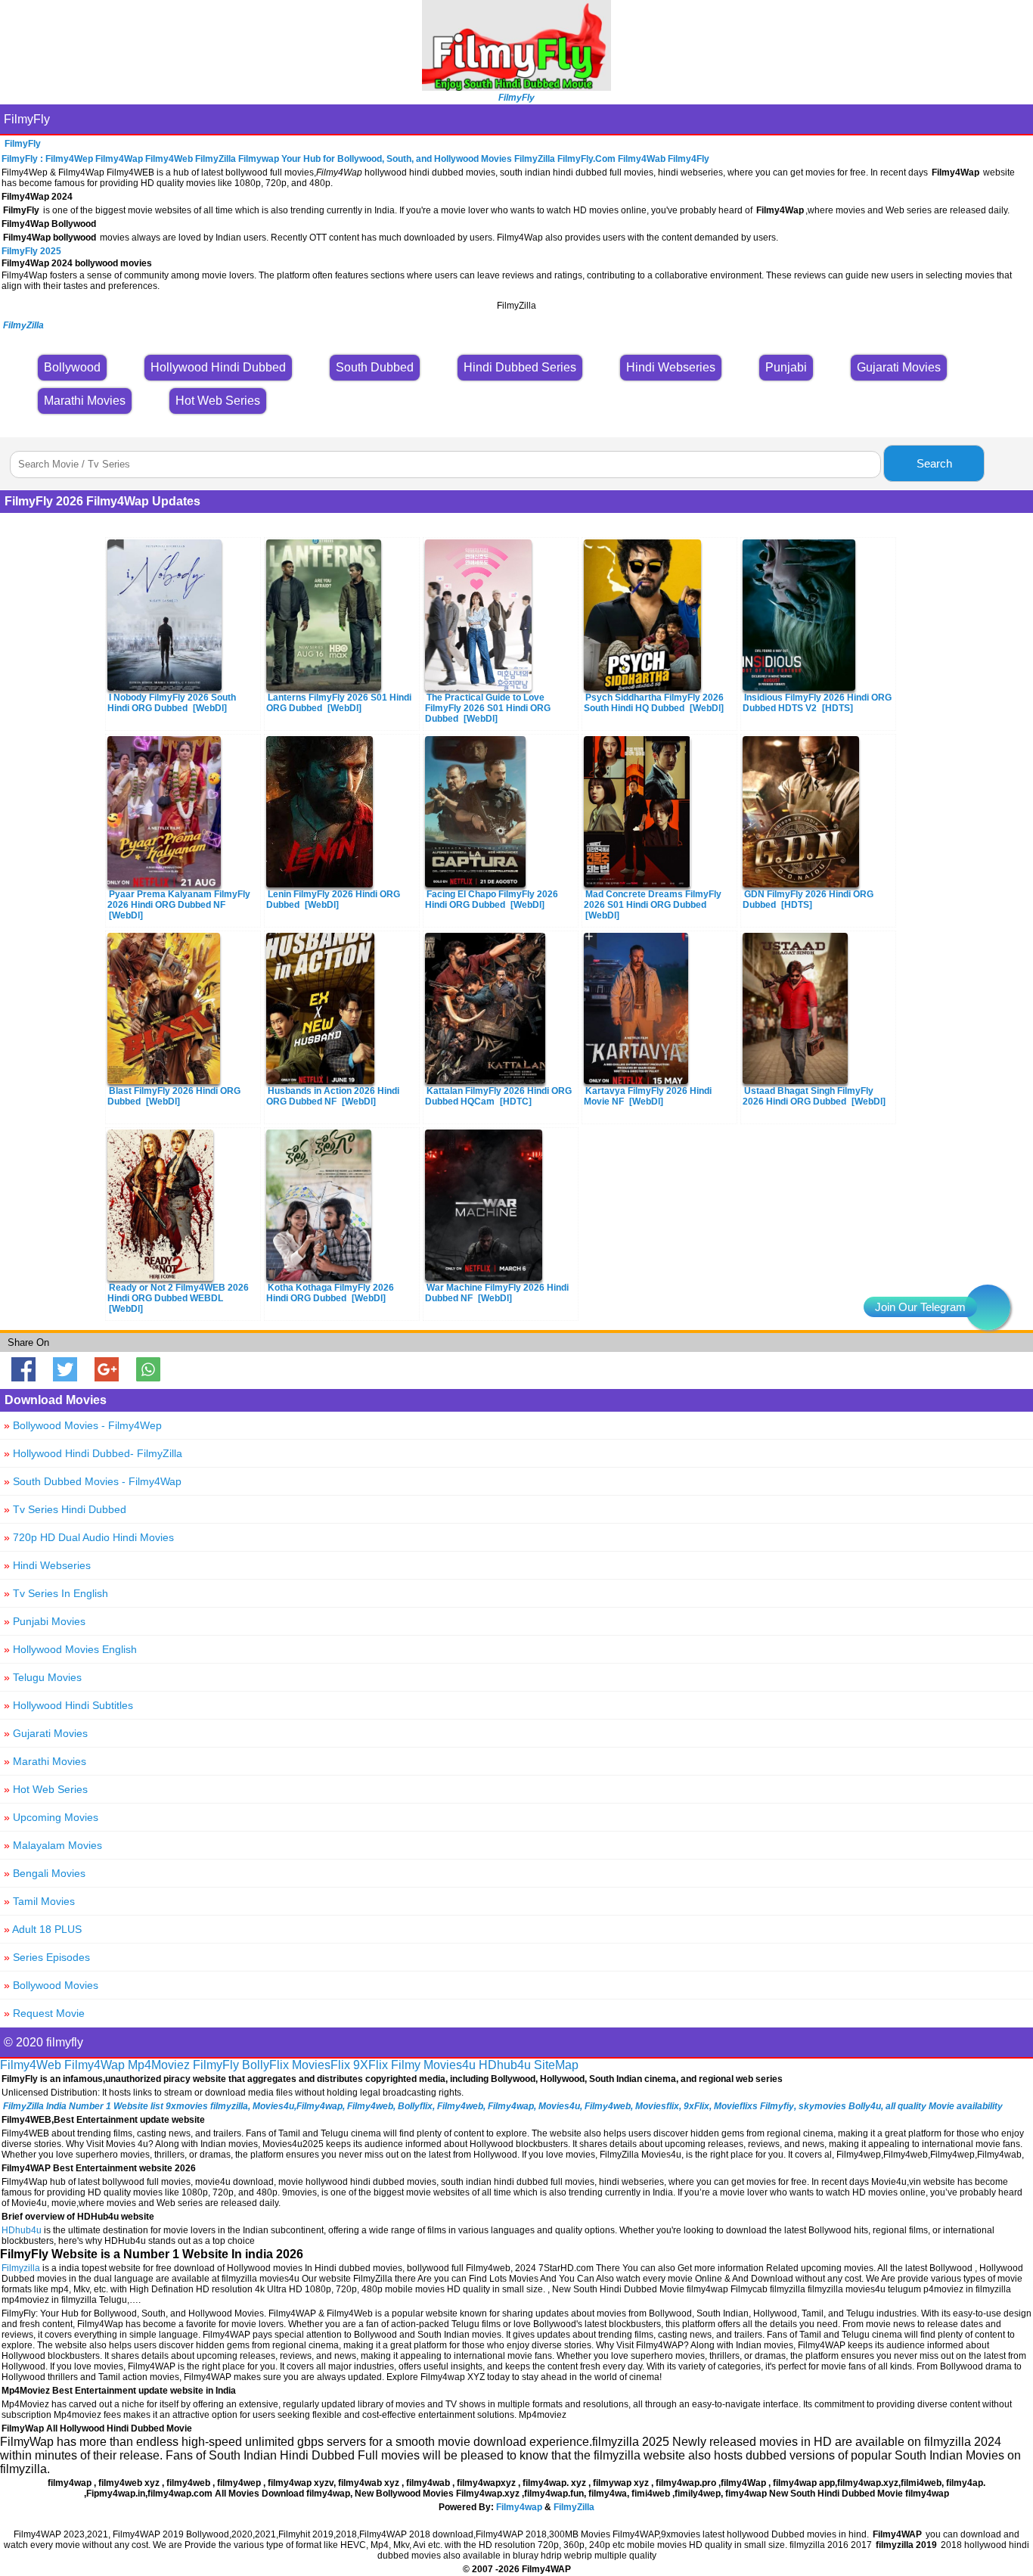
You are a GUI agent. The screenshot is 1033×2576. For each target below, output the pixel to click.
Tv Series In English (56, 1593)
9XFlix (371, 2065)
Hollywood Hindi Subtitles (68, 1705)
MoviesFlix (321, 2065)
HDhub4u (505, 2065)
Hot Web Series (46, 1789)
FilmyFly (27, 119)
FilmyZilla (574, 2507)
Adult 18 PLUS (43, 1929)
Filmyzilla (21, 2268)
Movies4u (450, 2065)
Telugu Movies (43, 1677)
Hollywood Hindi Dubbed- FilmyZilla (93, 1453)
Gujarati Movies (46, 1733)
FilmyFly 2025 (31, 251)
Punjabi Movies (45, 1621)
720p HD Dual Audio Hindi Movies (89, 1537)
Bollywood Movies (51, 1985)
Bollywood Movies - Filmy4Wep (83, 1425)
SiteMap (556, 2065)
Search (934, 463)
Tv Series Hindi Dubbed (65, 1509)
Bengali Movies (45, 1873)
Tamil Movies (39, 1901)
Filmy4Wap (95, 2065)
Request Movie (44, 2013)
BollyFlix (265, 2065)
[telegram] (988, 1307)
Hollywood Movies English (70, 1649)
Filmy (406, 2065)
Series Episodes (47, 1957)
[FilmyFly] (516, 87)
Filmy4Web (31, 2065)
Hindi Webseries (47, 1565)
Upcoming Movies (51, 1817)
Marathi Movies (45, 1761)
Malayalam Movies (53, 1845)
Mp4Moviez (159, 2065)
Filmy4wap (519, 2507)
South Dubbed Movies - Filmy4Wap (93, 1481)
